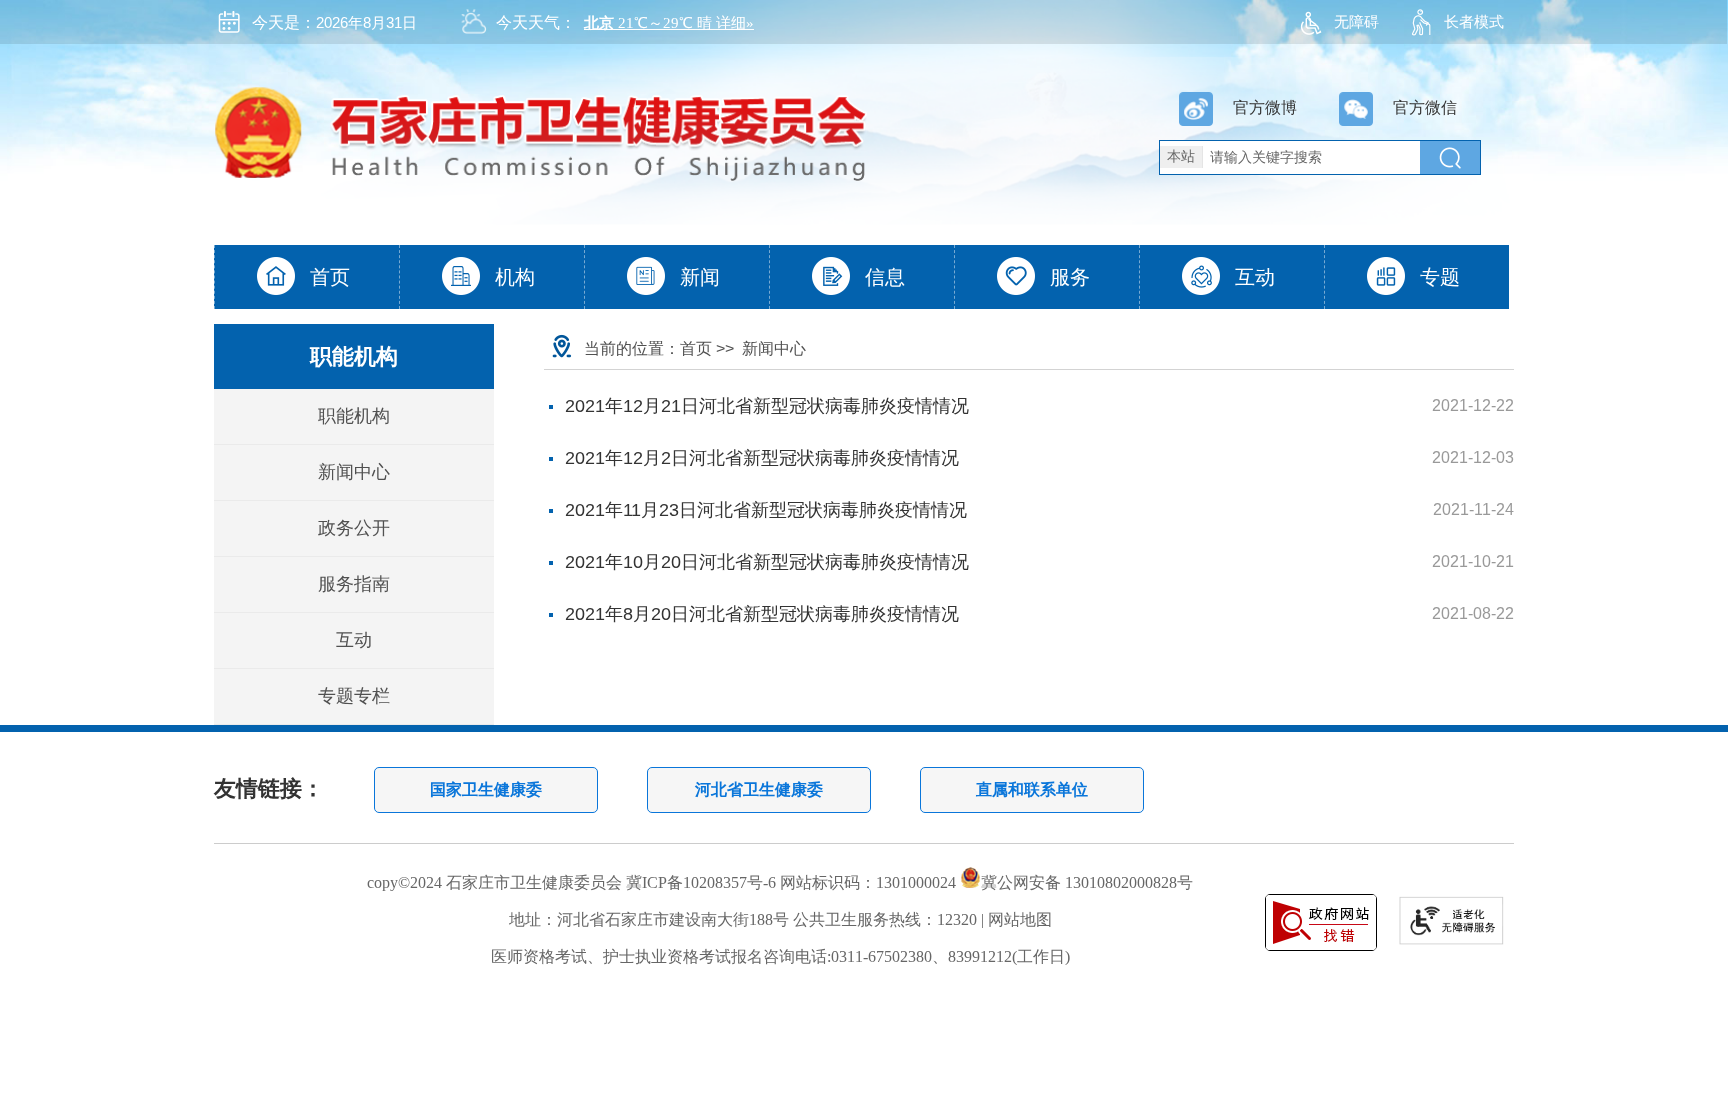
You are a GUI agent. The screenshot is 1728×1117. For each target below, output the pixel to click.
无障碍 (1356, 21)
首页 (696, 348)
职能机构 (354, 416)
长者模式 (1474, 21)
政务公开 (354, 528)
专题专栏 (354, 696)
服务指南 (354, 584)
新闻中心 (354, 472)
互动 (354, 640)
